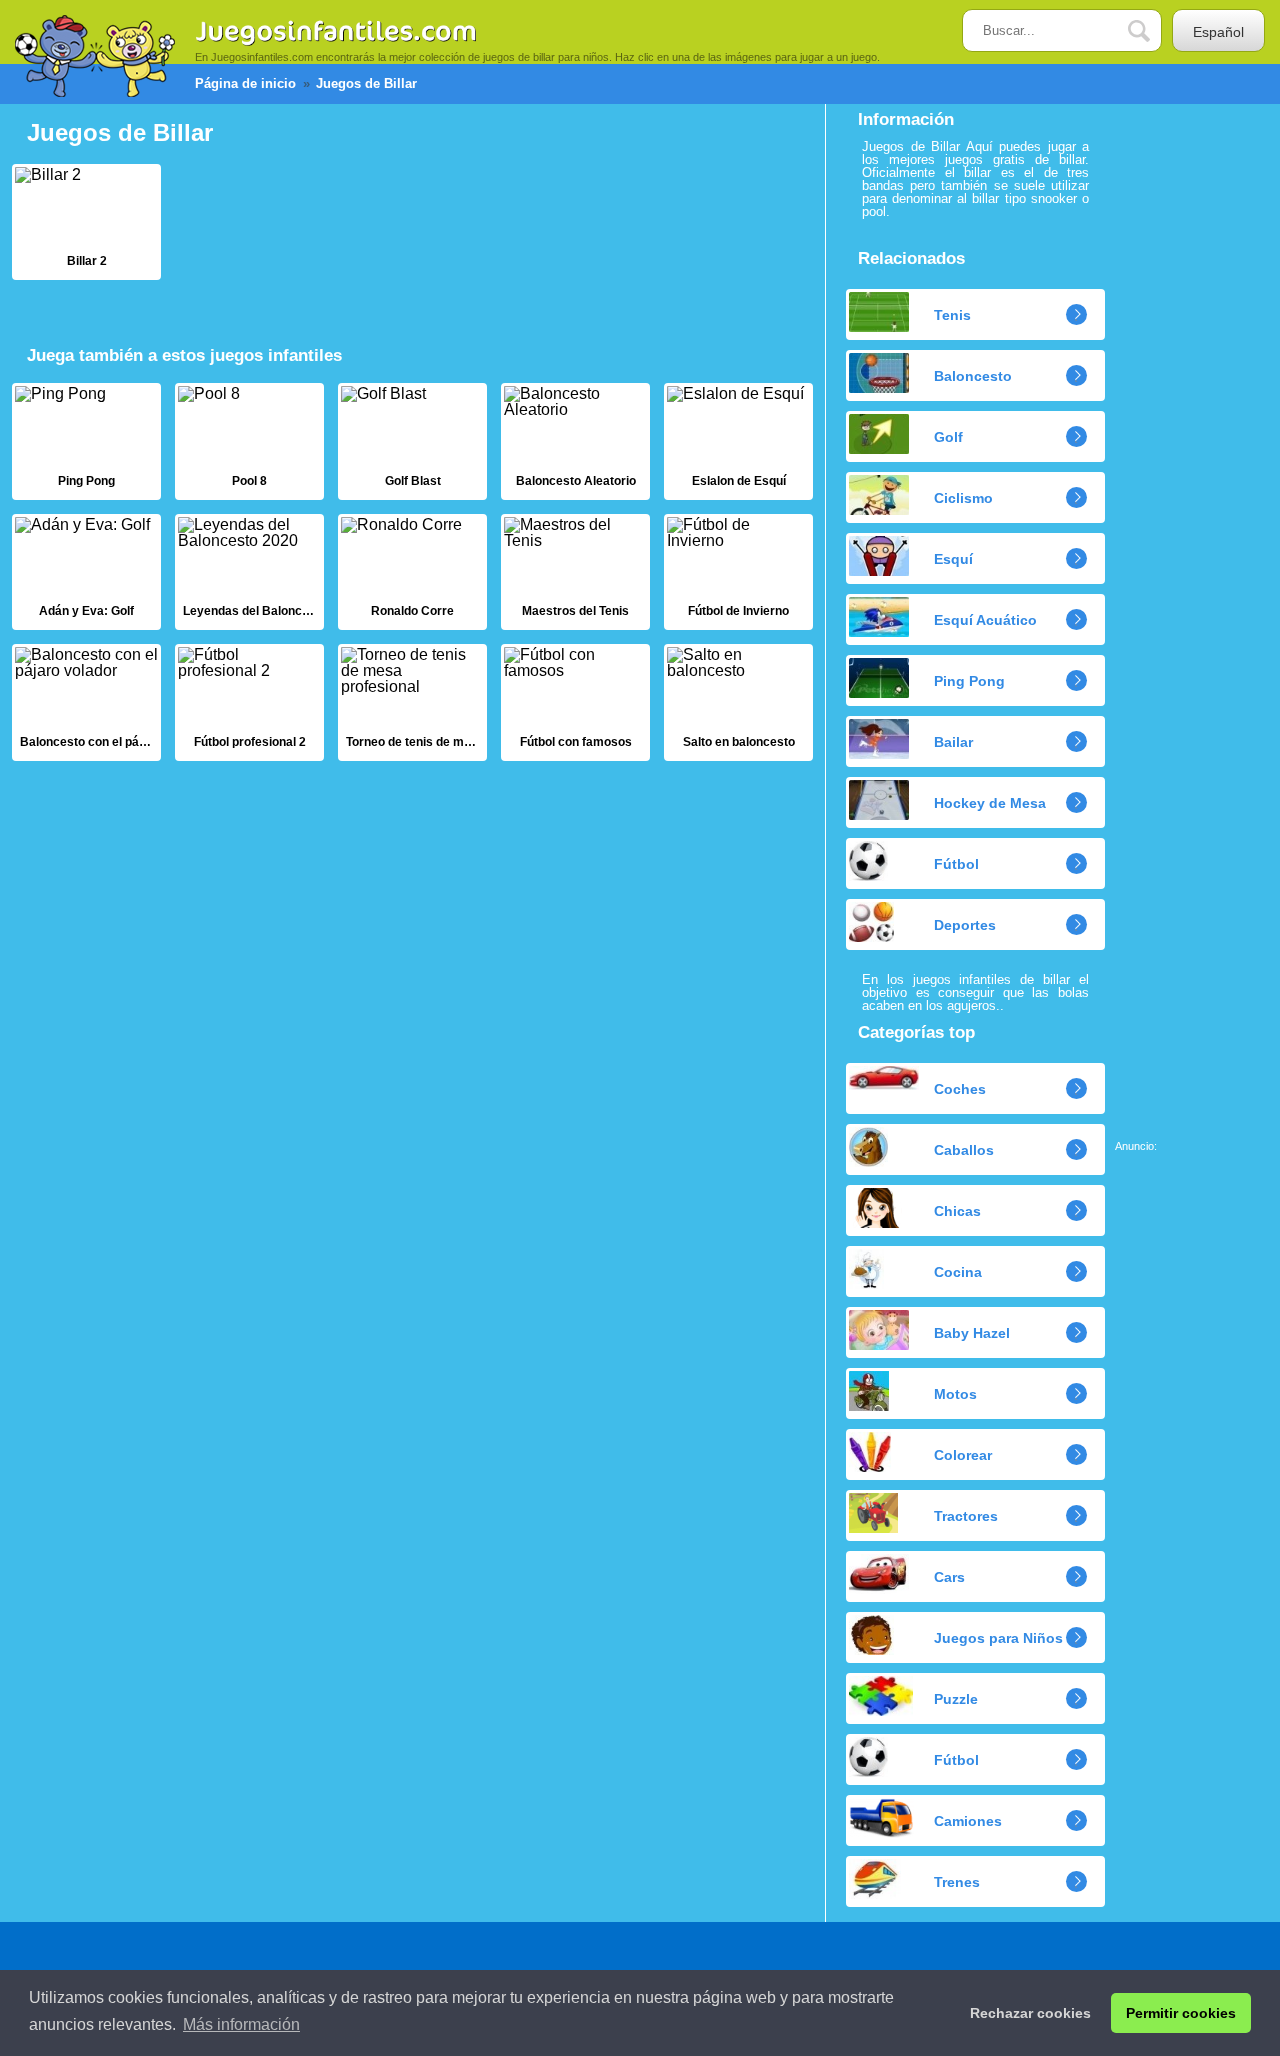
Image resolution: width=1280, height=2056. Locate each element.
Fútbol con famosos (575, 702)
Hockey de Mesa (990, 803)
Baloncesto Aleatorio (575, 441)
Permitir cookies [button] (1181, 2013)
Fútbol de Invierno (738, 572)
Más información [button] (241, 2024)
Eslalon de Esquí (738, 441)
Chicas (957, 1211)
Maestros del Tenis (575, 572)
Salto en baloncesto (738, 702)
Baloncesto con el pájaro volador (86, 702)
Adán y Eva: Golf (86, 572)
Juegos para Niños (998, 1638)
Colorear (963, 1455)
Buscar (1154, 31)
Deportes (965, 925)
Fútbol (956, 864)
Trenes (957, 1882)
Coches (960, 1089)
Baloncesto (973, 376)
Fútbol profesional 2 (249, 702)
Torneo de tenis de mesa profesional (412, 702)
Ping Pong (969, 681)
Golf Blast (412, 441)
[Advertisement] (1195, 1452)
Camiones (968, 1821)
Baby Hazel (972, 1333)
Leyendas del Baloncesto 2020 (249, 572)
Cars (949, 1577)
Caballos (964, 1150)
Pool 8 (249, 441)
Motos (955, 1394)
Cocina (958, 1272)
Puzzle (956, 1699)
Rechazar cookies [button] (1030, 2013)
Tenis (952, 315)
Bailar (953, 742)
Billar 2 (86, 222)
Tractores (966, 1516)
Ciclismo (963, 498)
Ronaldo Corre (412, 572)
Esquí (953, 559)
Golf (948, 437)
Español (1218, 32)
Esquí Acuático (985, 620)
